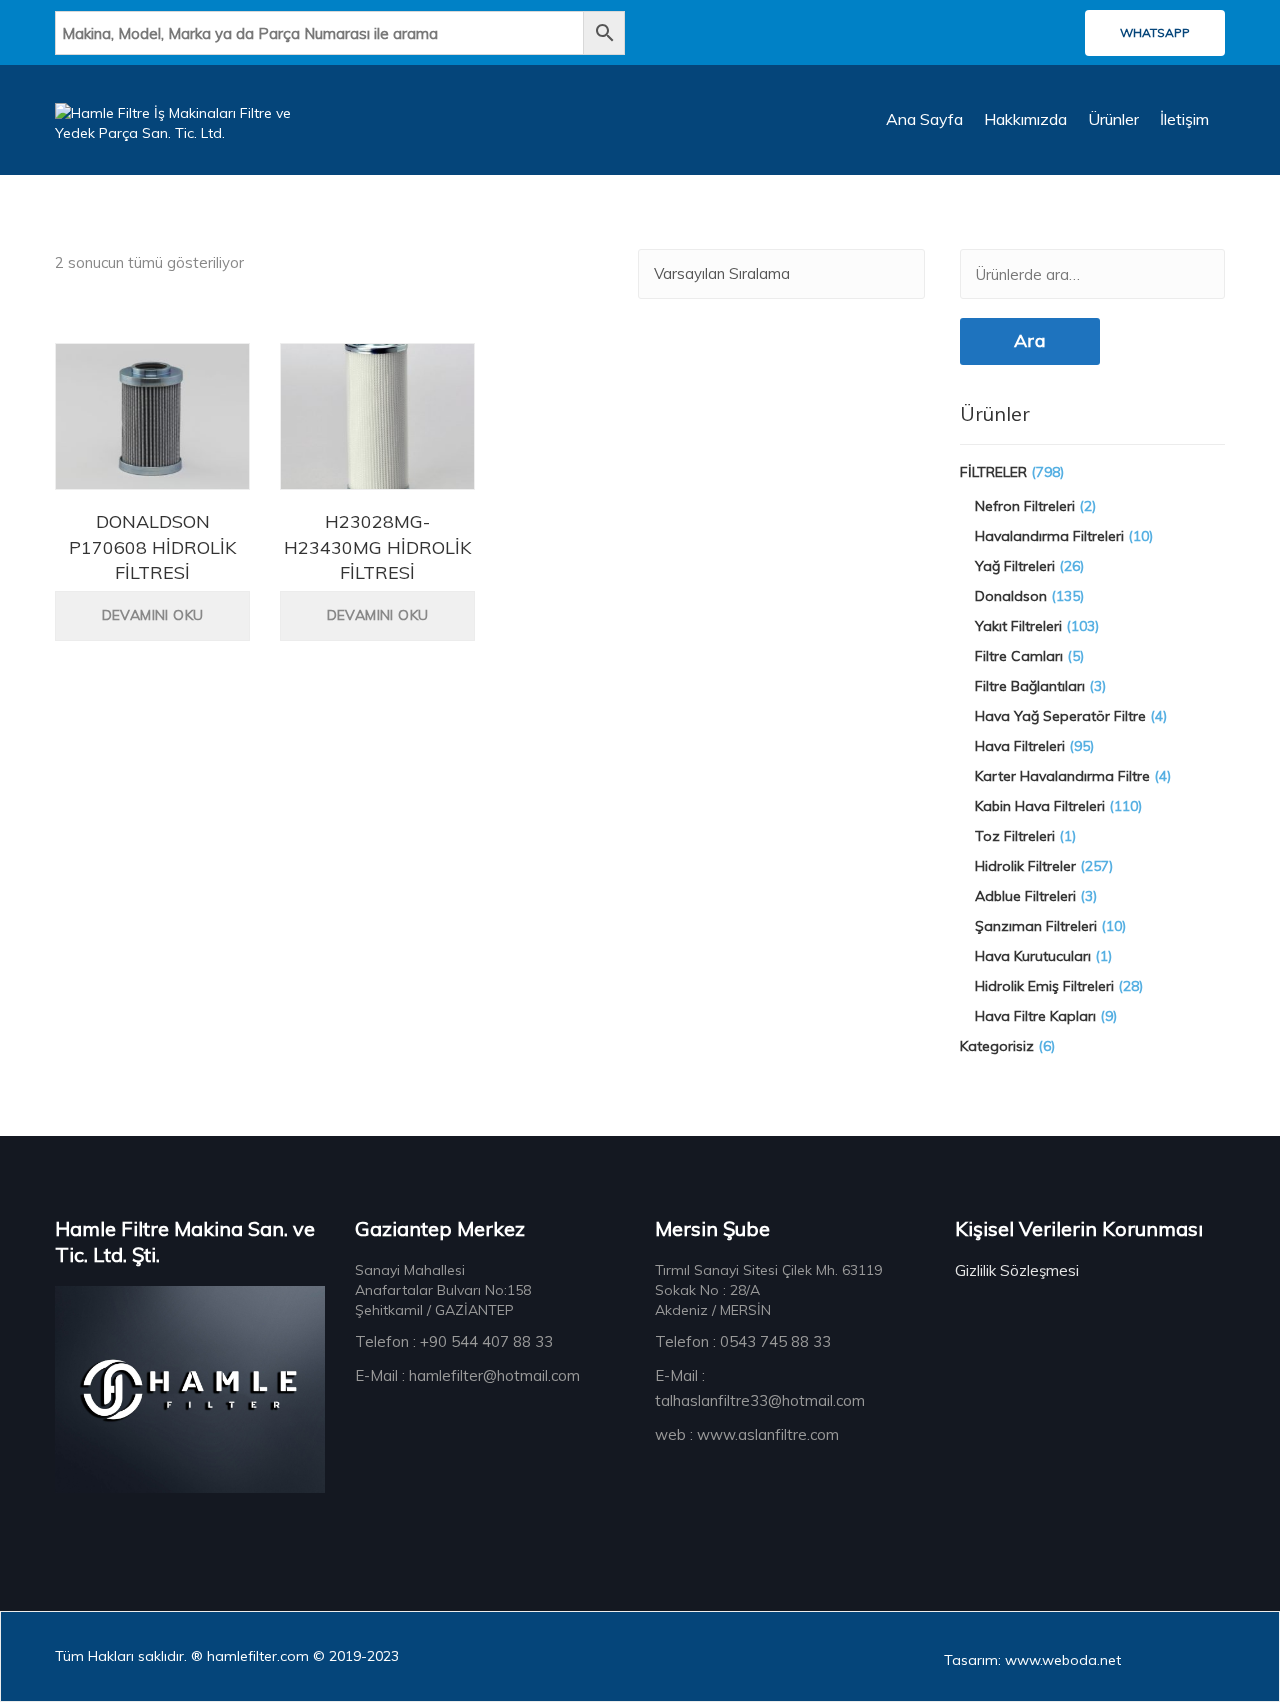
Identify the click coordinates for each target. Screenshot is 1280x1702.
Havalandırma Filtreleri (1049, 536)
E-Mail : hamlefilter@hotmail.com (467, 1375)
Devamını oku (153, 615)
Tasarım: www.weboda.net (1032, 1660)
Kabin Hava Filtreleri (1040, 806)
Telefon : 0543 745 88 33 (743, 1341)
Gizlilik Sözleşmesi (1017, 1270)
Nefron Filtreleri (1025, 506)
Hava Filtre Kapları (1035, 1016)
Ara (1030, 340)
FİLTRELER (993, 472)
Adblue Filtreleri (1025, 896)
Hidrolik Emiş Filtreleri (1044, 986)
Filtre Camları (1019, 656)
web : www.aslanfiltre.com (747, 1434)
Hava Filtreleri (1020, 746)
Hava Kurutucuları (1033, 956)
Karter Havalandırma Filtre (1062, 776)
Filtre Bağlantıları (1030, 686)
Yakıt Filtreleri (1018, 626)
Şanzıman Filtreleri (1036, 926)
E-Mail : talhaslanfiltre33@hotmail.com (760, 1388)
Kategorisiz (997, 1046)
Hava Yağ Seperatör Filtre (1060, 716)
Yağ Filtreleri (1015, 566)
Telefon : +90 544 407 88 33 (454, 1341)
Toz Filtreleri (1015, 836)
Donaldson (1011, 596)
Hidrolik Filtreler (1025, 866)
